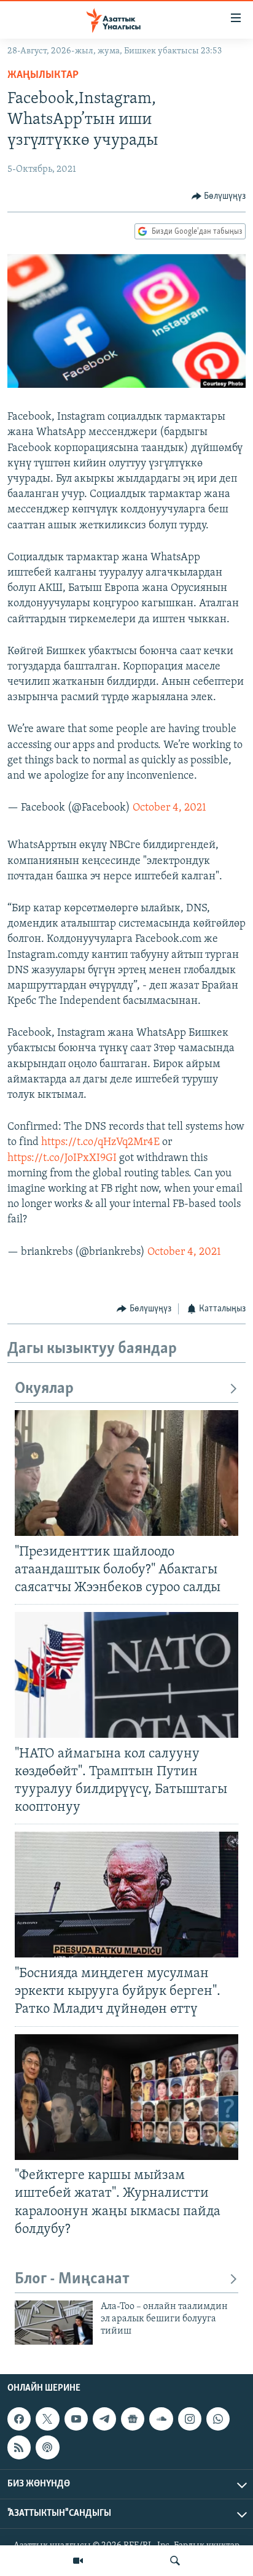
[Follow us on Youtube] (76, 2419)
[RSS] (19, 2448)
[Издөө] (175, 2561)
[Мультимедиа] (78, 2561)
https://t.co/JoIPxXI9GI (62, 1159)
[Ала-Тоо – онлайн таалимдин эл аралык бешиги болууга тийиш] (54, 2323)
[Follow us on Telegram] (104, 2419)
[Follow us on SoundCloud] (161, 2419)
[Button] (219, 196)
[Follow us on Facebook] (19, 2419)
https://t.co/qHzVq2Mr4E (100, 1143)
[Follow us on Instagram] (190, 2419)
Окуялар (44, 1389)
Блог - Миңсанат (72, 2279)
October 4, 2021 (169, 808)
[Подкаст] (47, 2448)
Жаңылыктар (43, 75)
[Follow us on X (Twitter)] (47, 2419)
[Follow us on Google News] (133, 2419)
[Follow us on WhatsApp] (218, 2419)
